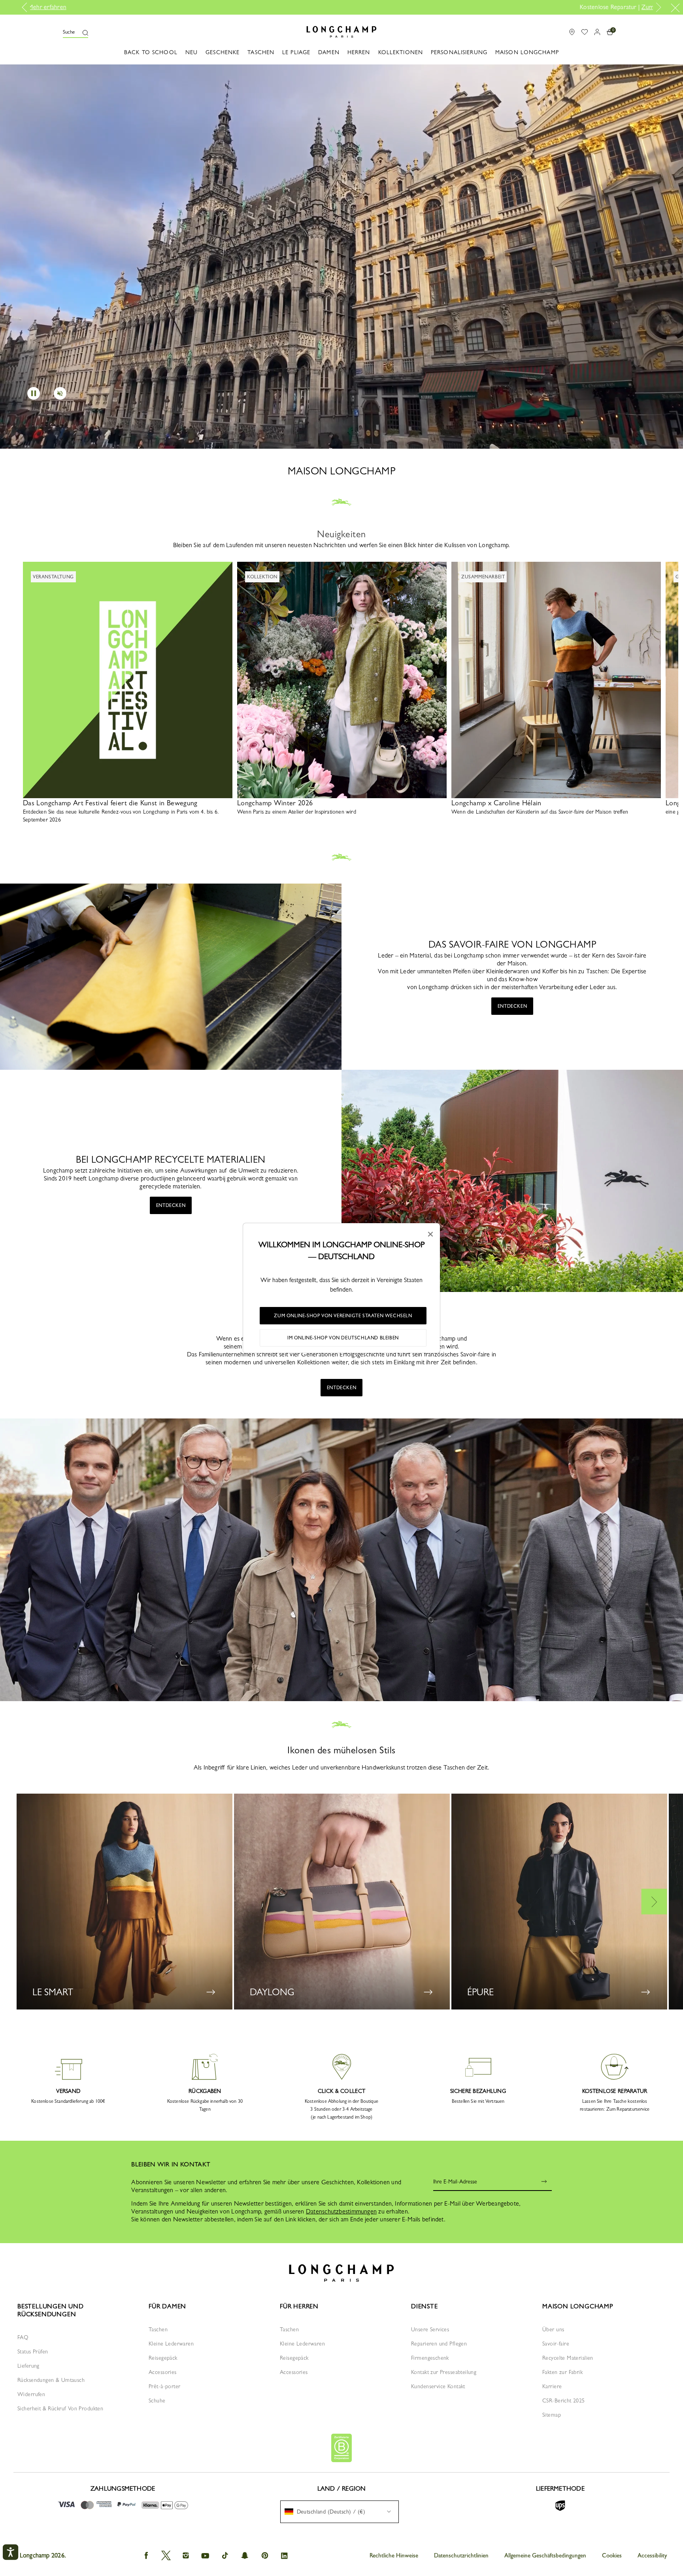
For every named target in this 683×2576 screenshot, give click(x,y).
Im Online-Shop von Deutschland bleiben (343, 1338)
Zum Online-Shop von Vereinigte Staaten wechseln (343, 1316)
